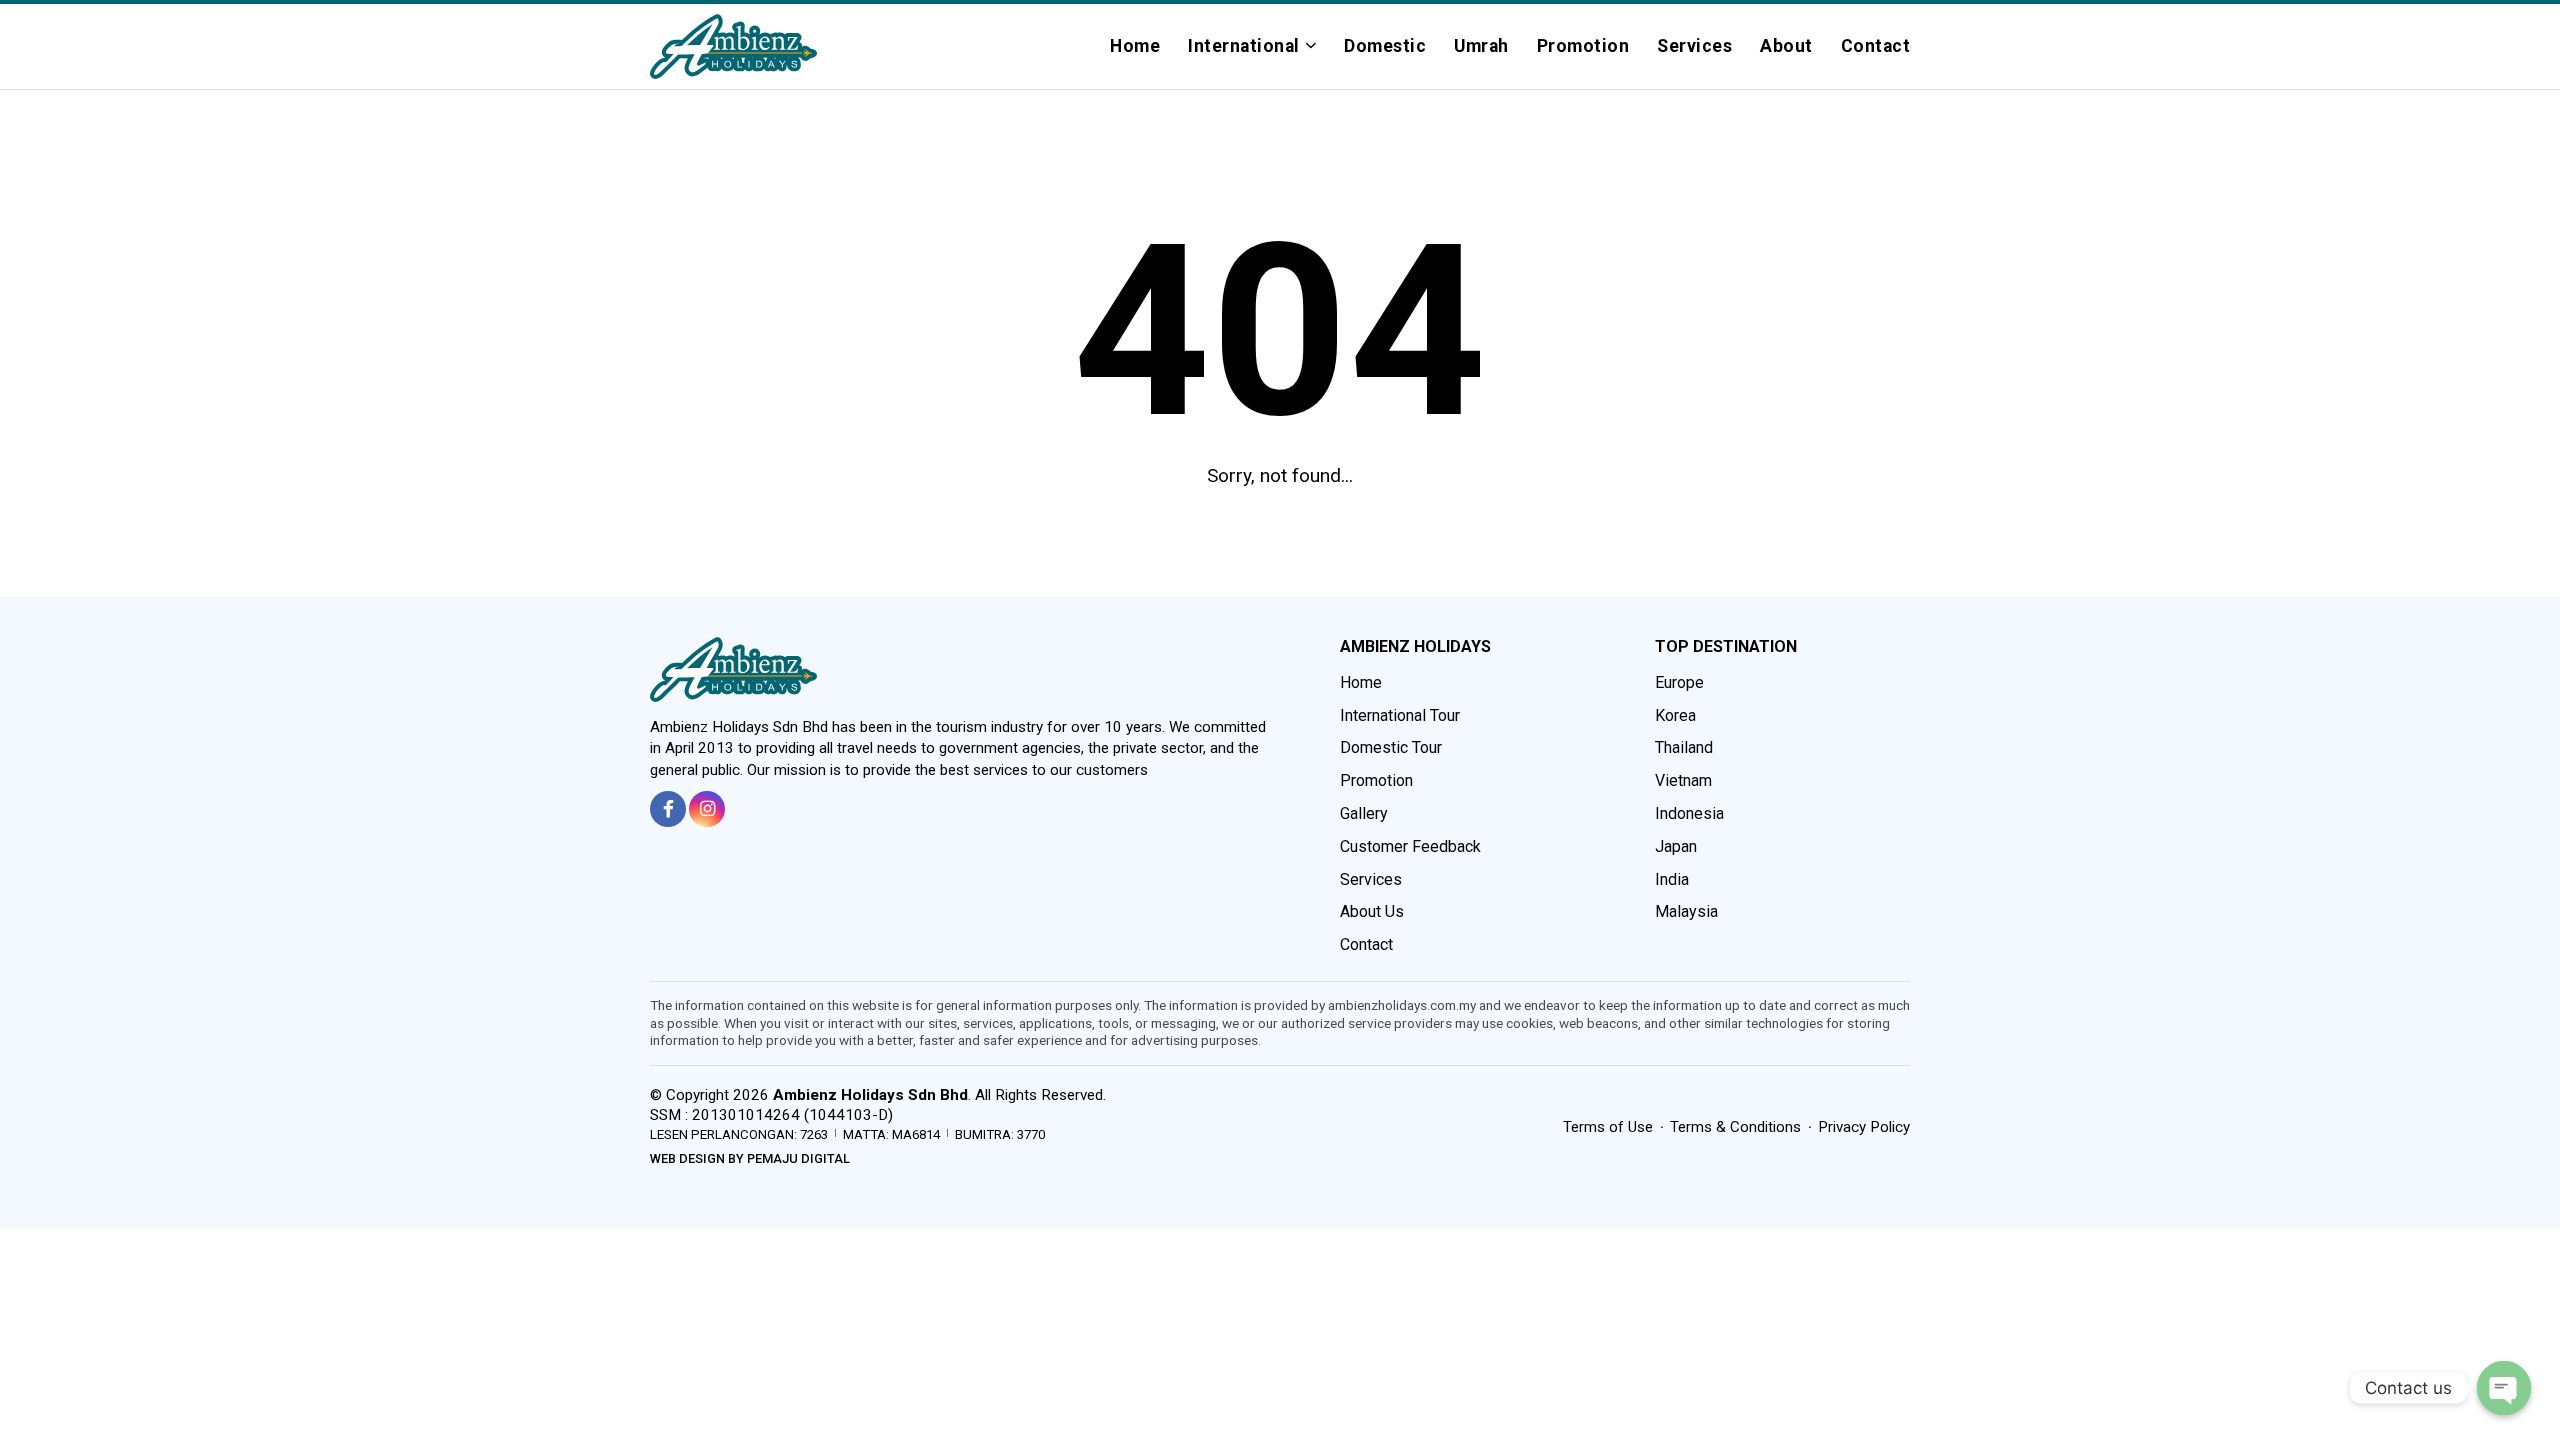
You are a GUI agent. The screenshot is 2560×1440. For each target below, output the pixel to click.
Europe (1679, 682)
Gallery (1364, 813)
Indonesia (1689, 813)
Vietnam (1683, 780)
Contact (1876, 46)
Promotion (1583, 46)
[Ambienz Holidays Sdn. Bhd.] (733, 46)
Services (1694, 46)
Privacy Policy (1864, 1127)
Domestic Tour (1391, 747)
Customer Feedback (1410, 846)
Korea (1675, 715)
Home (1135, 46)
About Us (1372, 911)
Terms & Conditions (1735, 1127)
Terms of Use (1608, 1127)
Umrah (1481, 46)
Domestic (1385, 46)
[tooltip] (668, 809)
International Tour (1400, 715)
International (1244, 46)
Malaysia (1686, 911)
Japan (1676, 846)
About (1786, 46)
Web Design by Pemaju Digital (750, 1158)
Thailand (1684, 747)
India (1672, 879)
